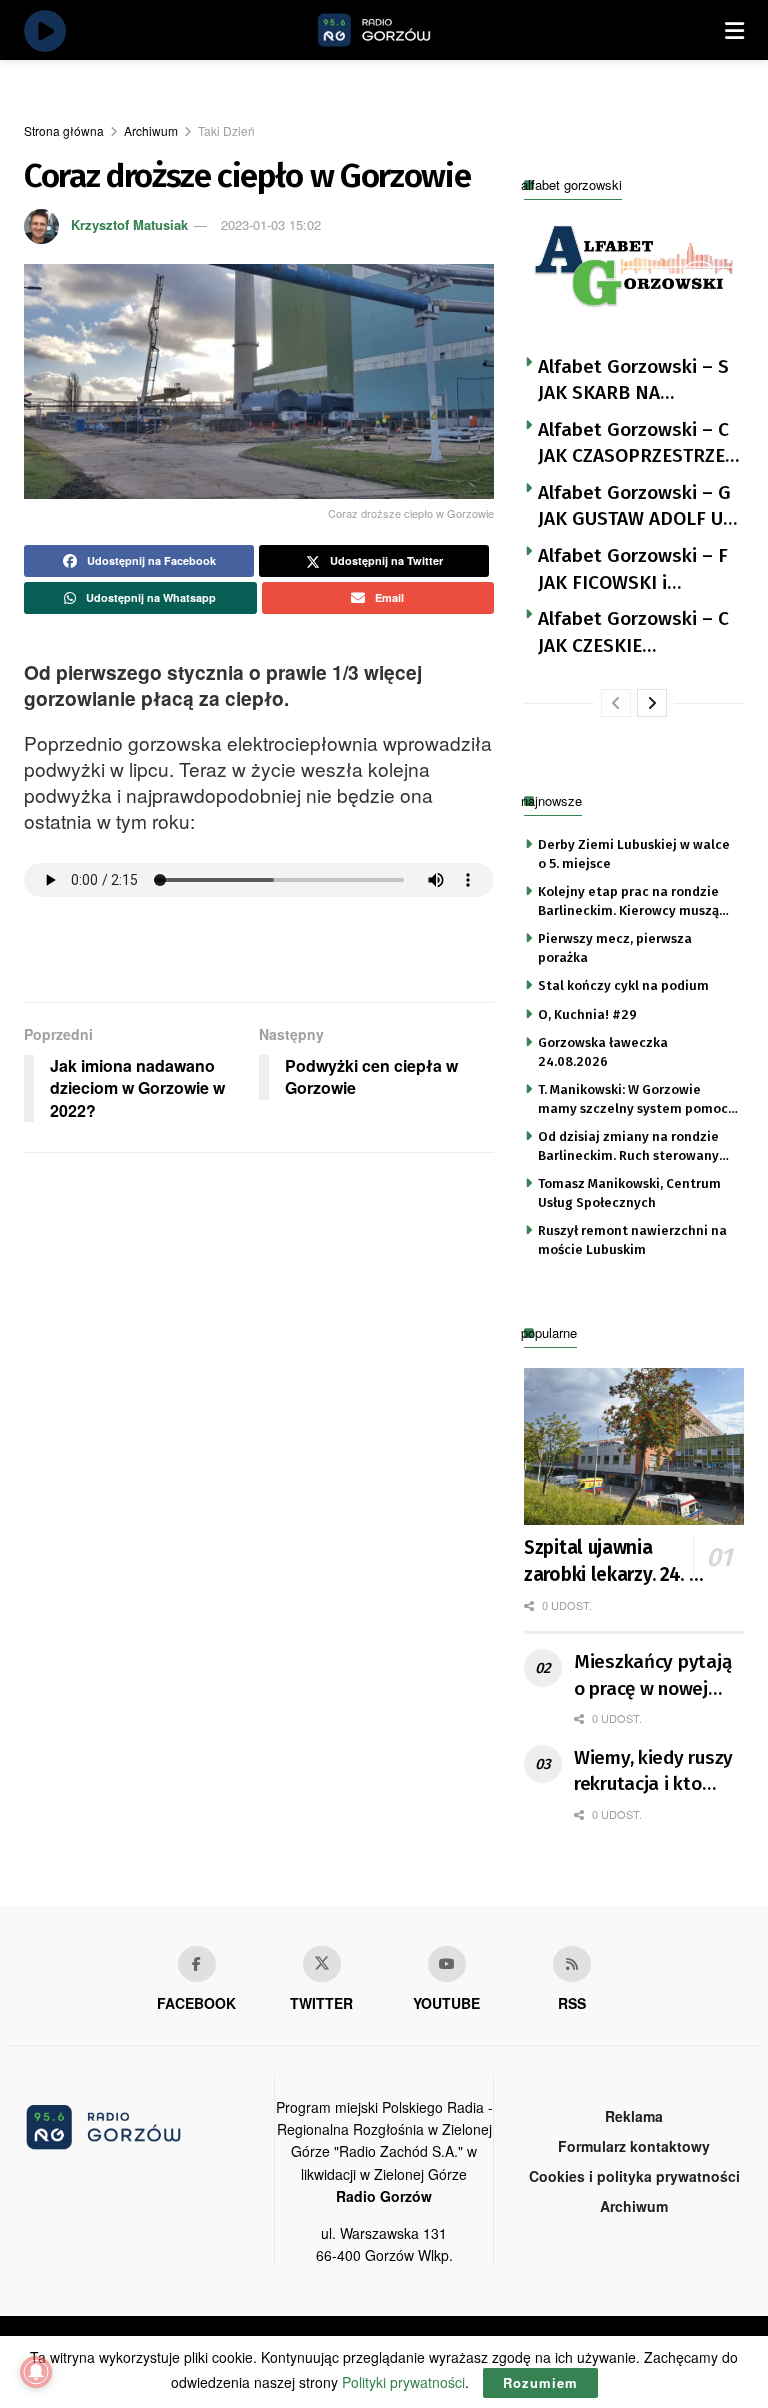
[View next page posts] (652, 703)
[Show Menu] (734, 30)
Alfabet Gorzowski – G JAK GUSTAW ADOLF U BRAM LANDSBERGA (634, 507)
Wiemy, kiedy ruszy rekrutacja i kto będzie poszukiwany (658, 1772)
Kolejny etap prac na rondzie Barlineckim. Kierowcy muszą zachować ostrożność (628, 902)
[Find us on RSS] (572, 1964)
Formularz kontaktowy (634, 2146)
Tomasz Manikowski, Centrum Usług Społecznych (629, 1192)
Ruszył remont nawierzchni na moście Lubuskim (632, 1239)
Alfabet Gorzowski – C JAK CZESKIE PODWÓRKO (633, 633)
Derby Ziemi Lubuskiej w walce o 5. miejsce (634, 853)
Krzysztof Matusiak (129, 224)
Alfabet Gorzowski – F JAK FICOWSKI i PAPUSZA (633, 570)
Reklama (634, 2116)
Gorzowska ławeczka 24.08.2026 (603, 1051)
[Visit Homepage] (397, 30)
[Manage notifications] (36, 2372)
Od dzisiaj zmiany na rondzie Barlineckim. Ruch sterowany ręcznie (628, 1147)
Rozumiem (540, 2382)
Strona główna (64, 130)
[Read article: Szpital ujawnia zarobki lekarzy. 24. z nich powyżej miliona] (634, 1446)
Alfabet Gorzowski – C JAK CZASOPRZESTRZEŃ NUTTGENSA (638, 444)
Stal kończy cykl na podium (623, 985)
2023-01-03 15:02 (271, 224)
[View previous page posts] (616, 703)
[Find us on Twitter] (322, 1964)
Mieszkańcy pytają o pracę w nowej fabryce (652, 1676)
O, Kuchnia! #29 (587, 1014)
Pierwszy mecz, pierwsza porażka (615, 947)
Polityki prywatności (403, 2382)
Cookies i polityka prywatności (634, 2176)
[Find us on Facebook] (197, 1964)
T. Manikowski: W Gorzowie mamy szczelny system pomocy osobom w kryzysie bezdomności (636, 1100)
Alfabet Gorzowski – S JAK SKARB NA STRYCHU (633, 381)
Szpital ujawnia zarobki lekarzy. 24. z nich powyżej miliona (612, 1562)
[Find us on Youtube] (447, 1964)
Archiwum (151, 130)
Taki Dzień (226, 130)
